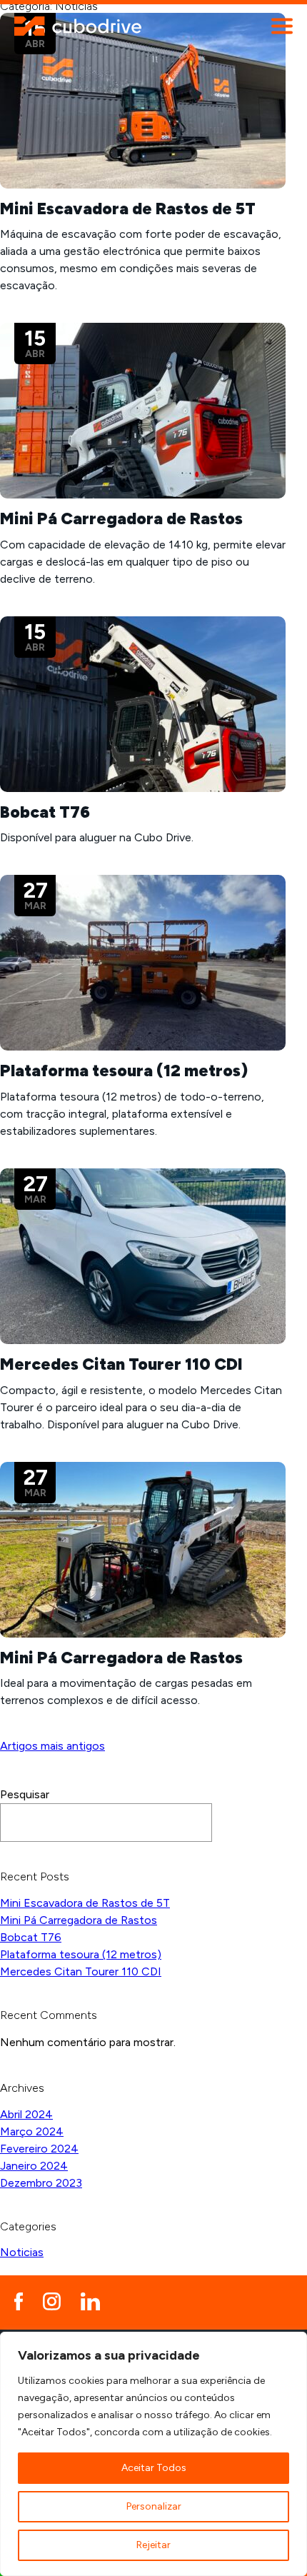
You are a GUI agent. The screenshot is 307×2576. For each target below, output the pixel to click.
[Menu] (282, 26)
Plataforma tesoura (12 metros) (81, 1954)
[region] (153, 2454)
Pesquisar (25, 1794)
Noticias (22, 2252)
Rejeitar (153, 2545)
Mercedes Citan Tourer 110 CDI (81, 1971)
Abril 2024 (26, 2114)
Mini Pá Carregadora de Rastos (79, 1920)
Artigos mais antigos (52, 1746)
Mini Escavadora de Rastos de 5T (85, 1903)
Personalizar (154, 2506)
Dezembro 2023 (41, 2183)
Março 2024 (32, 2131)
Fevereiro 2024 (39, 2149)
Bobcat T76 (31, 1937)
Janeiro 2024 (34, 2166)
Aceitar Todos (154, 2468)
